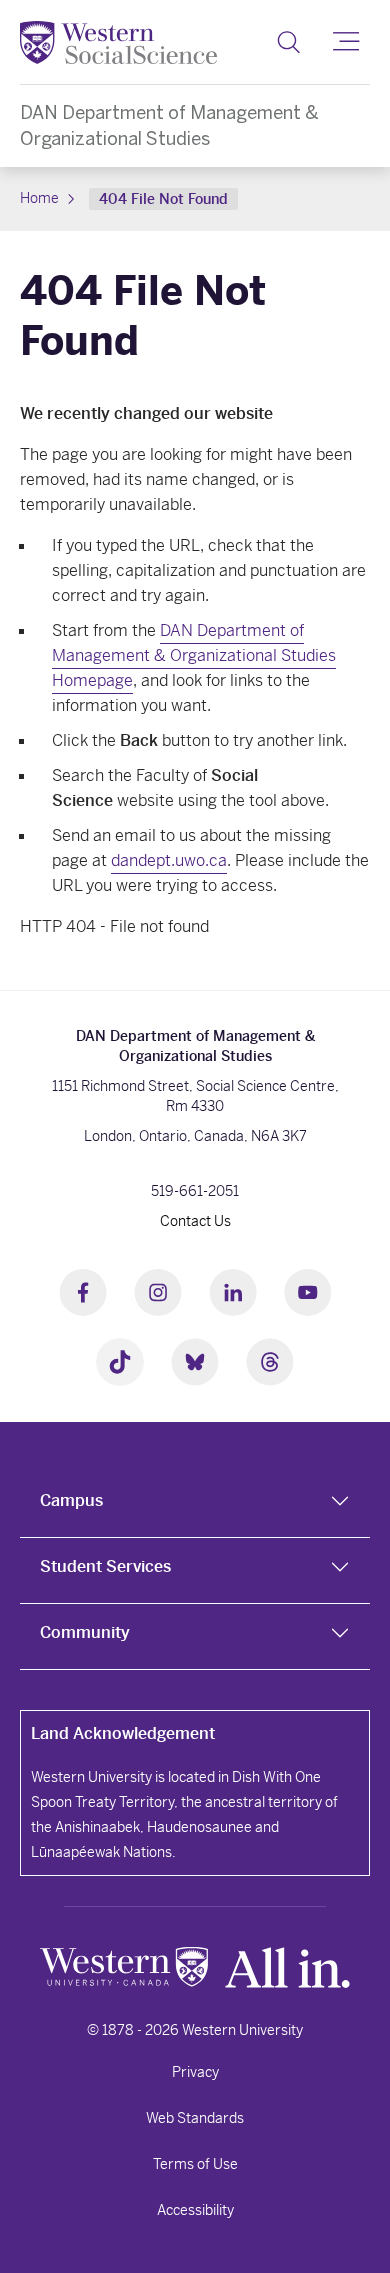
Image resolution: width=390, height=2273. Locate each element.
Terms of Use (195, 2164)
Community (85, 1632)
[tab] (195, 1505)
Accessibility (195, 2210)
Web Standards (195, 2118)
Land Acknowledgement (123, 1733)
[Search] (288, 42)
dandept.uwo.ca (169, 860)
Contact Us (195, 1221)
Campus (71, 1500)
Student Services (105, 1566)
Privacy (195, 2072)
